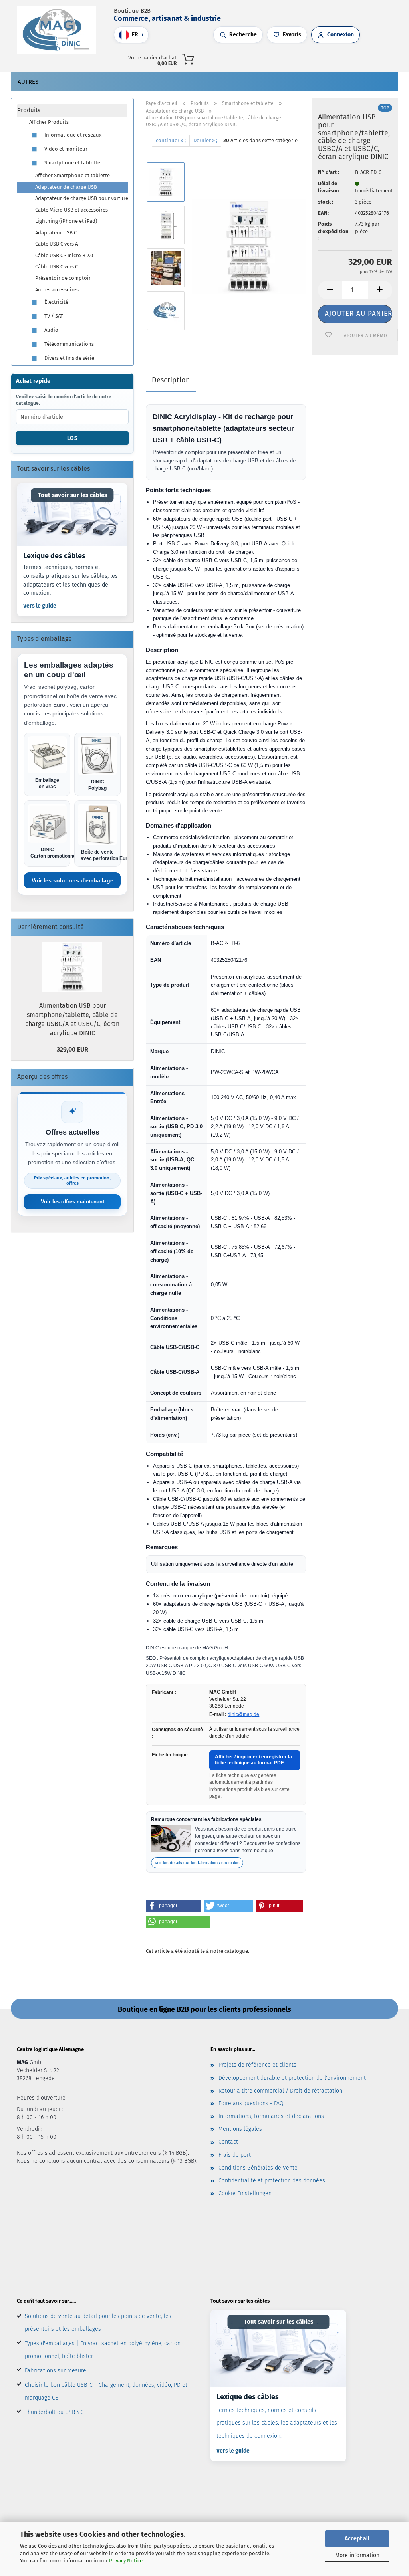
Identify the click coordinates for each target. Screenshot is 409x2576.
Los (72, 438)
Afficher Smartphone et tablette (72, 175)
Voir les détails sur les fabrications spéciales (197, 1863)
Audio (51, 330)
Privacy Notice (126, 2561)
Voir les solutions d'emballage (72, 880)
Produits (29, 110)
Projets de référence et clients (257, 2065)
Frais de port (235, 2155)
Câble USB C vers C (57, 267)
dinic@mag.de (243, 1714)
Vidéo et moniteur (65, 149)
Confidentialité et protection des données (272, 2181)
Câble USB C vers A (57, 244)
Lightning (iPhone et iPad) (66, 221)
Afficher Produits (49, 122)
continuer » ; (171, 140)
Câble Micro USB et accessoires (71, 210)
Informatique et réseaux (72, 135)
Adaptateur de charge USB (66, 187)
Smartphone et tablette (72, 163)
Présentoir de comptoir (63, 278)
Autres (28, 82)
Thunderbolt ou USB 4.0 (54, 2412)
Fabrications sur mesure (56, 2371)
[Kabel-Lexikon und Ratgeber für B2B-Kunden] (72, 515)
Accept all (357, 2539)
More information (357, 2555)
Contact (228, 2142)
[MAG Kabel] (59, 30)
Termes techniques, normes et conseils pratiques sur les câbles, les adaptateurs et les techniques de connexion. (70, 580)
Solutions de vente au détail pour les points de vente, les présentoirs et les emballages (98, 2323)
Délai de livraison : (330, 187)
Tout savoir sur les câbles (72, 495)
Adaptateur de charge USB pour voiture (81, 198)
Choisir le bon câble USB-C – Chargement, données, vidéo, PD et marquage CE (106, 2391)
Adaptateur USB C (56, 233)
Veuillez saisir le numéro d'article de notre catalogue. (64, 400)
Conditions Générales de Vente (258, 2168)
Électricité (56, 302)
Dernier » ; (205, 140)
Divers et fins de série (69, 358)
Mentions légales (240, 2129)
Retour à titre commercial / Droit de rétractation (280, 2091)
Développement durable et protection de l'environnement (292, 2078)
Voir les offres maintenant (72, 1202)
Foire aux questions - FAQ (251, 2103)
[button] (306, 58)
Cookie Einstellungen (245, 2193)
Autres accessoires (57, 290)
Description (171, 380)
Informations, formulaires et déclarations (271, 2116)
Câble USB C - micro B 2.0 (64, 255)
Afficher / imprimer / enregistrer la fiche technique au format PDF (253, 1760)
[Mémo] (322, 58)
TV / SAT (53, 316)
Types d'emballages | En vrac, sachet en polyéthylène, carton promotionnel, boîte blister (103, 2350)
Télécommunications (68, 344)
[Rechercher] (298, 58)
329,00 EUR (72, 1049)
